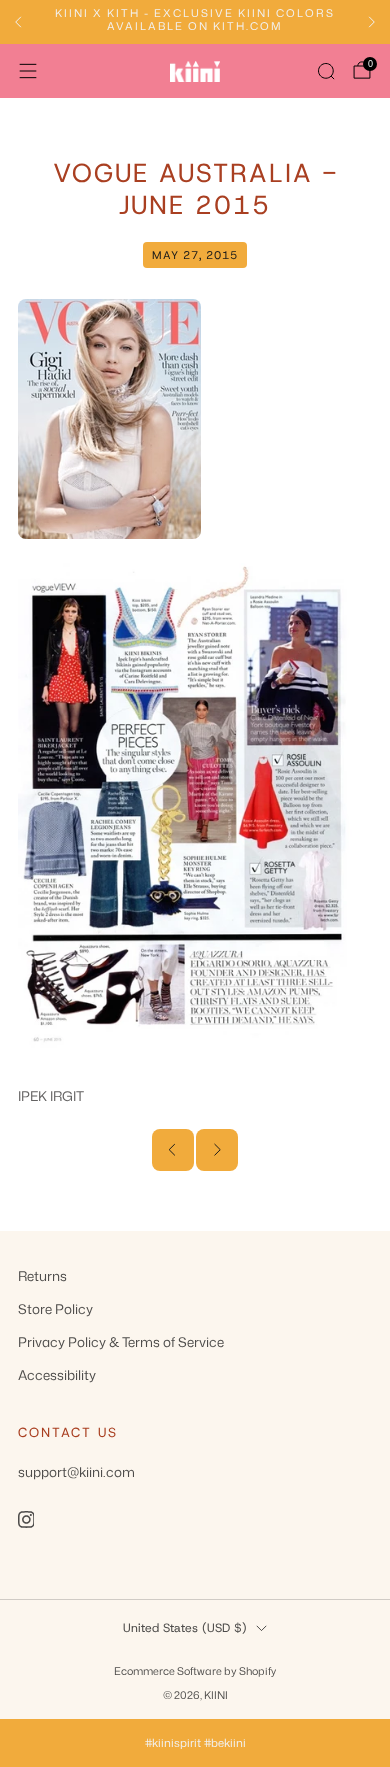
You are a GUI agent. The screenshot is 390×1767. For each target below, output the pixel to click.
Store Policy (55, 1308)
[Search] (326, 71)
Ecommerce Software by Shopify (195, 1670)
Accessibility (57, 1374)
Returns (42, 1275)
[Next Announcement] (372, 22)
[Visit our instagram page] (26, 1519)
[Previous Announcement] (18, 22)
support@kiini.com (76, 1471)
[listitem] (195, 22)
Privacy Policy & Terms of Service (121, 1341)
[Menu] (28, 71)
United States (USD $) (185, 1628)
